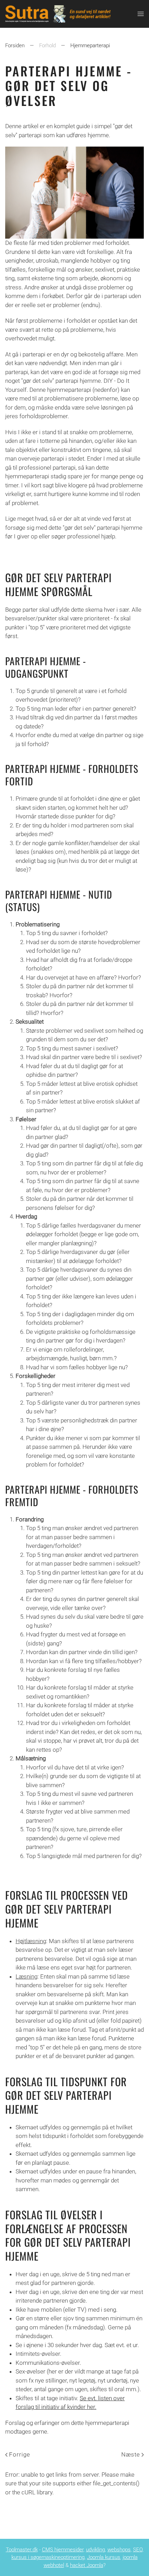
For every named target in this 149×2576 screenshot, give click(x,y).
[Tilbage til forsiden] (71, 14)
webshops (119, 2550)
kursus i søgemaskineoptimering (48, 2557)
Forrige (20, 2454)
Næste (131, 2454)
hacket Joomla (87, 2565)
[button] (141, 14)
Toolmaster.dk (22, 2550)
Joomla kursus (104, 2557)
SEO (138, 2550)
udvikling (95, 2550)
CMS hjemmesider (63, 2550)
